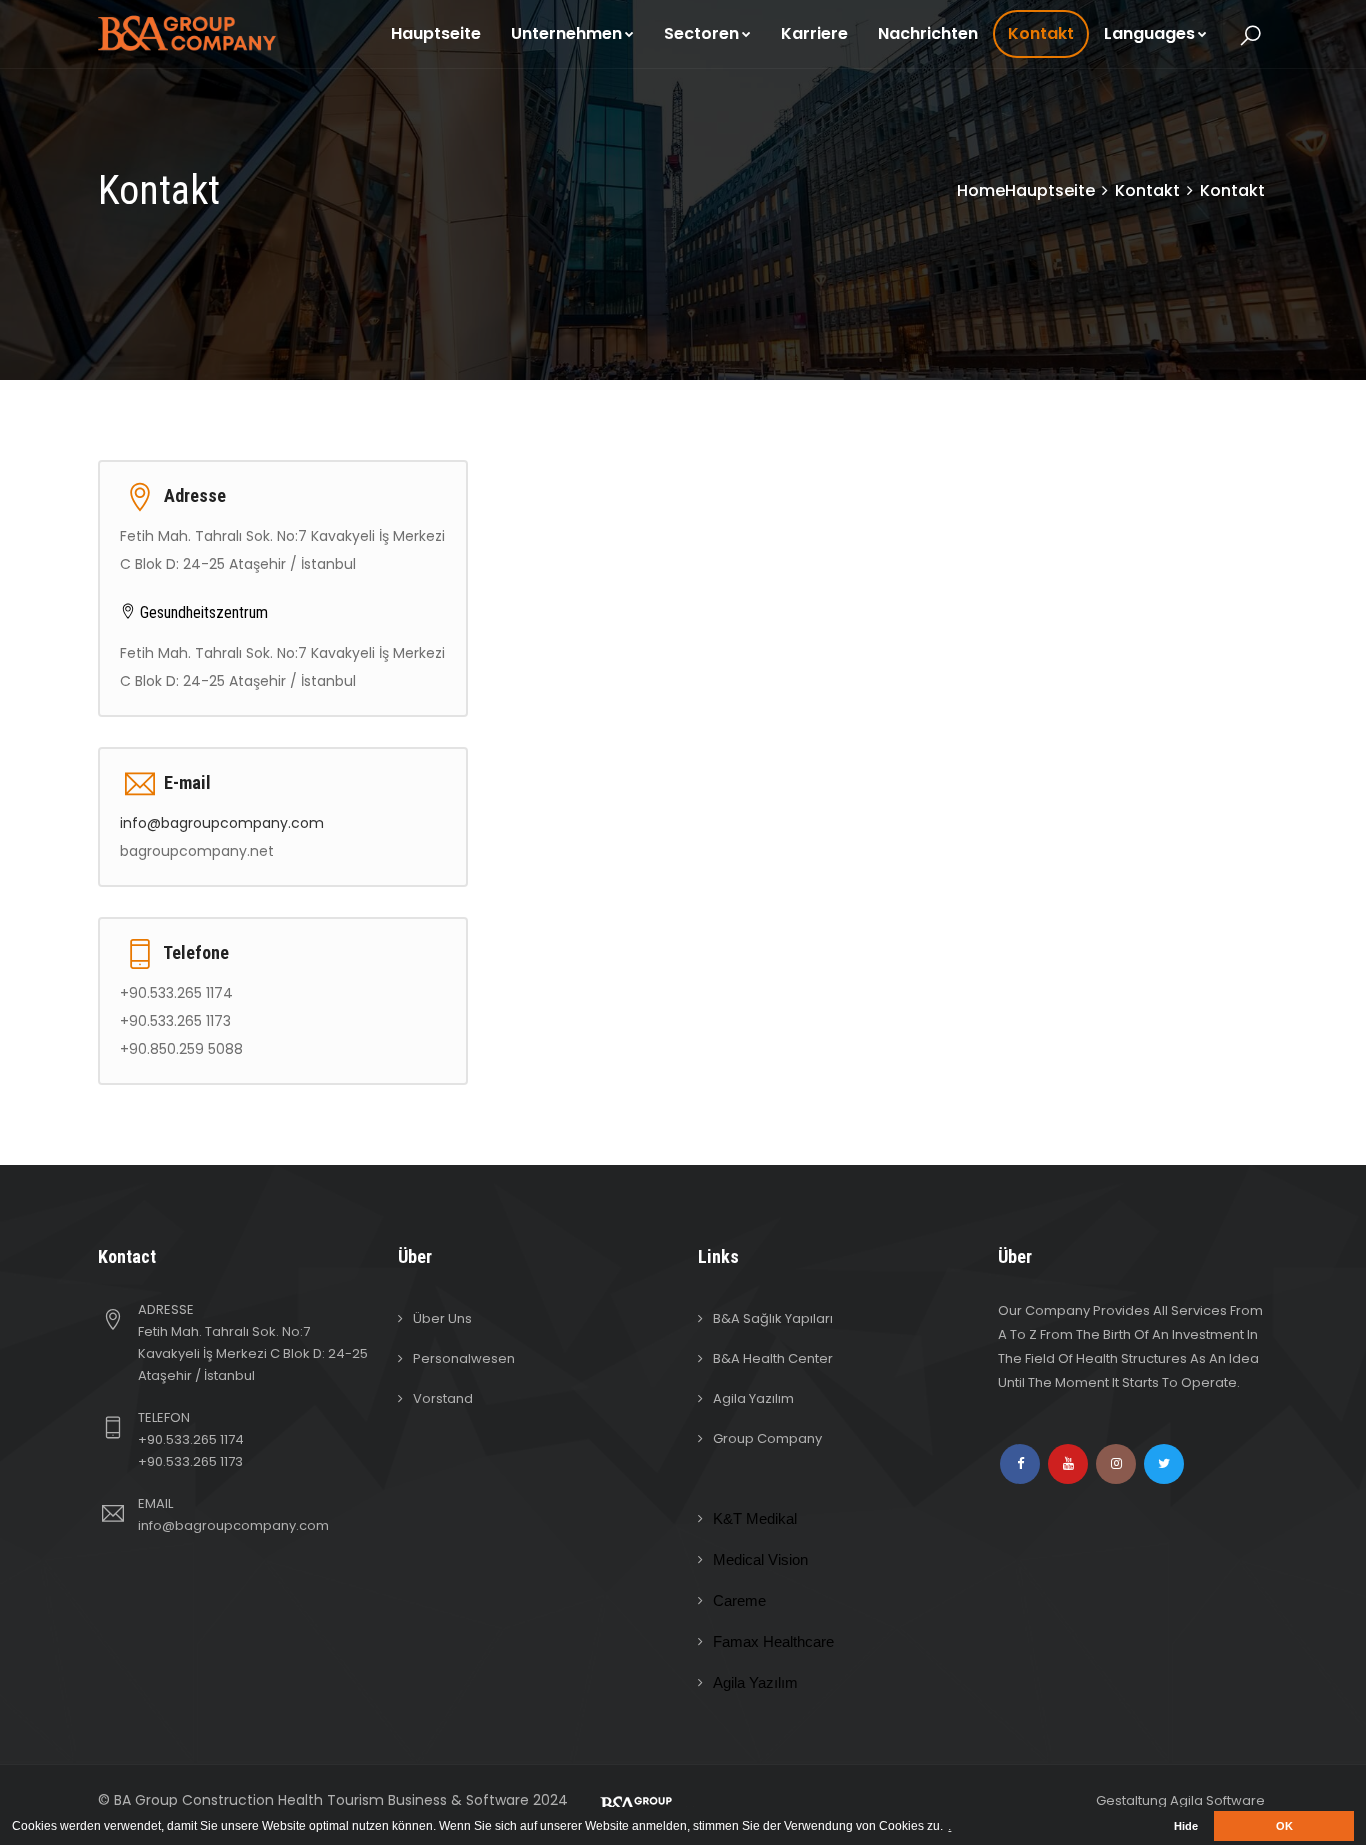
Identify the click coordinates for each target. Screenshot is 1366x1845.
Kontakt (1041, 33)
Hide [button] (1186, 1826)
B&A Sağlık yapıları (773, 1318)
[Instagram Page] (1116, 1464)
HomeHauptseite (1026, 190)
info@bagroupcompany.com (222, 823)
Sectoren (701, 33)
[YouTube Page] (1068, 1464)
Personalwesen (464, 1358)
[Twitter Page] (1164, 1464)
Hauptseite (436, 33)
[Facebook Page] (1020, 1464)
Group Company (767, 1438)
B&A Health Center (773, 1358)
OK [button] (1284, 1826)
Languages (1149, 33)
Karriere (814, 33)
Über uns (442, 1318)
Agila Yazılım (753, 1398)
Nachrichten (928, 33)
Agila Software (1217, 1800)
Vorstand (443, 1398)
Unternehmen (566, 33)
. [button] (949, 1826)
